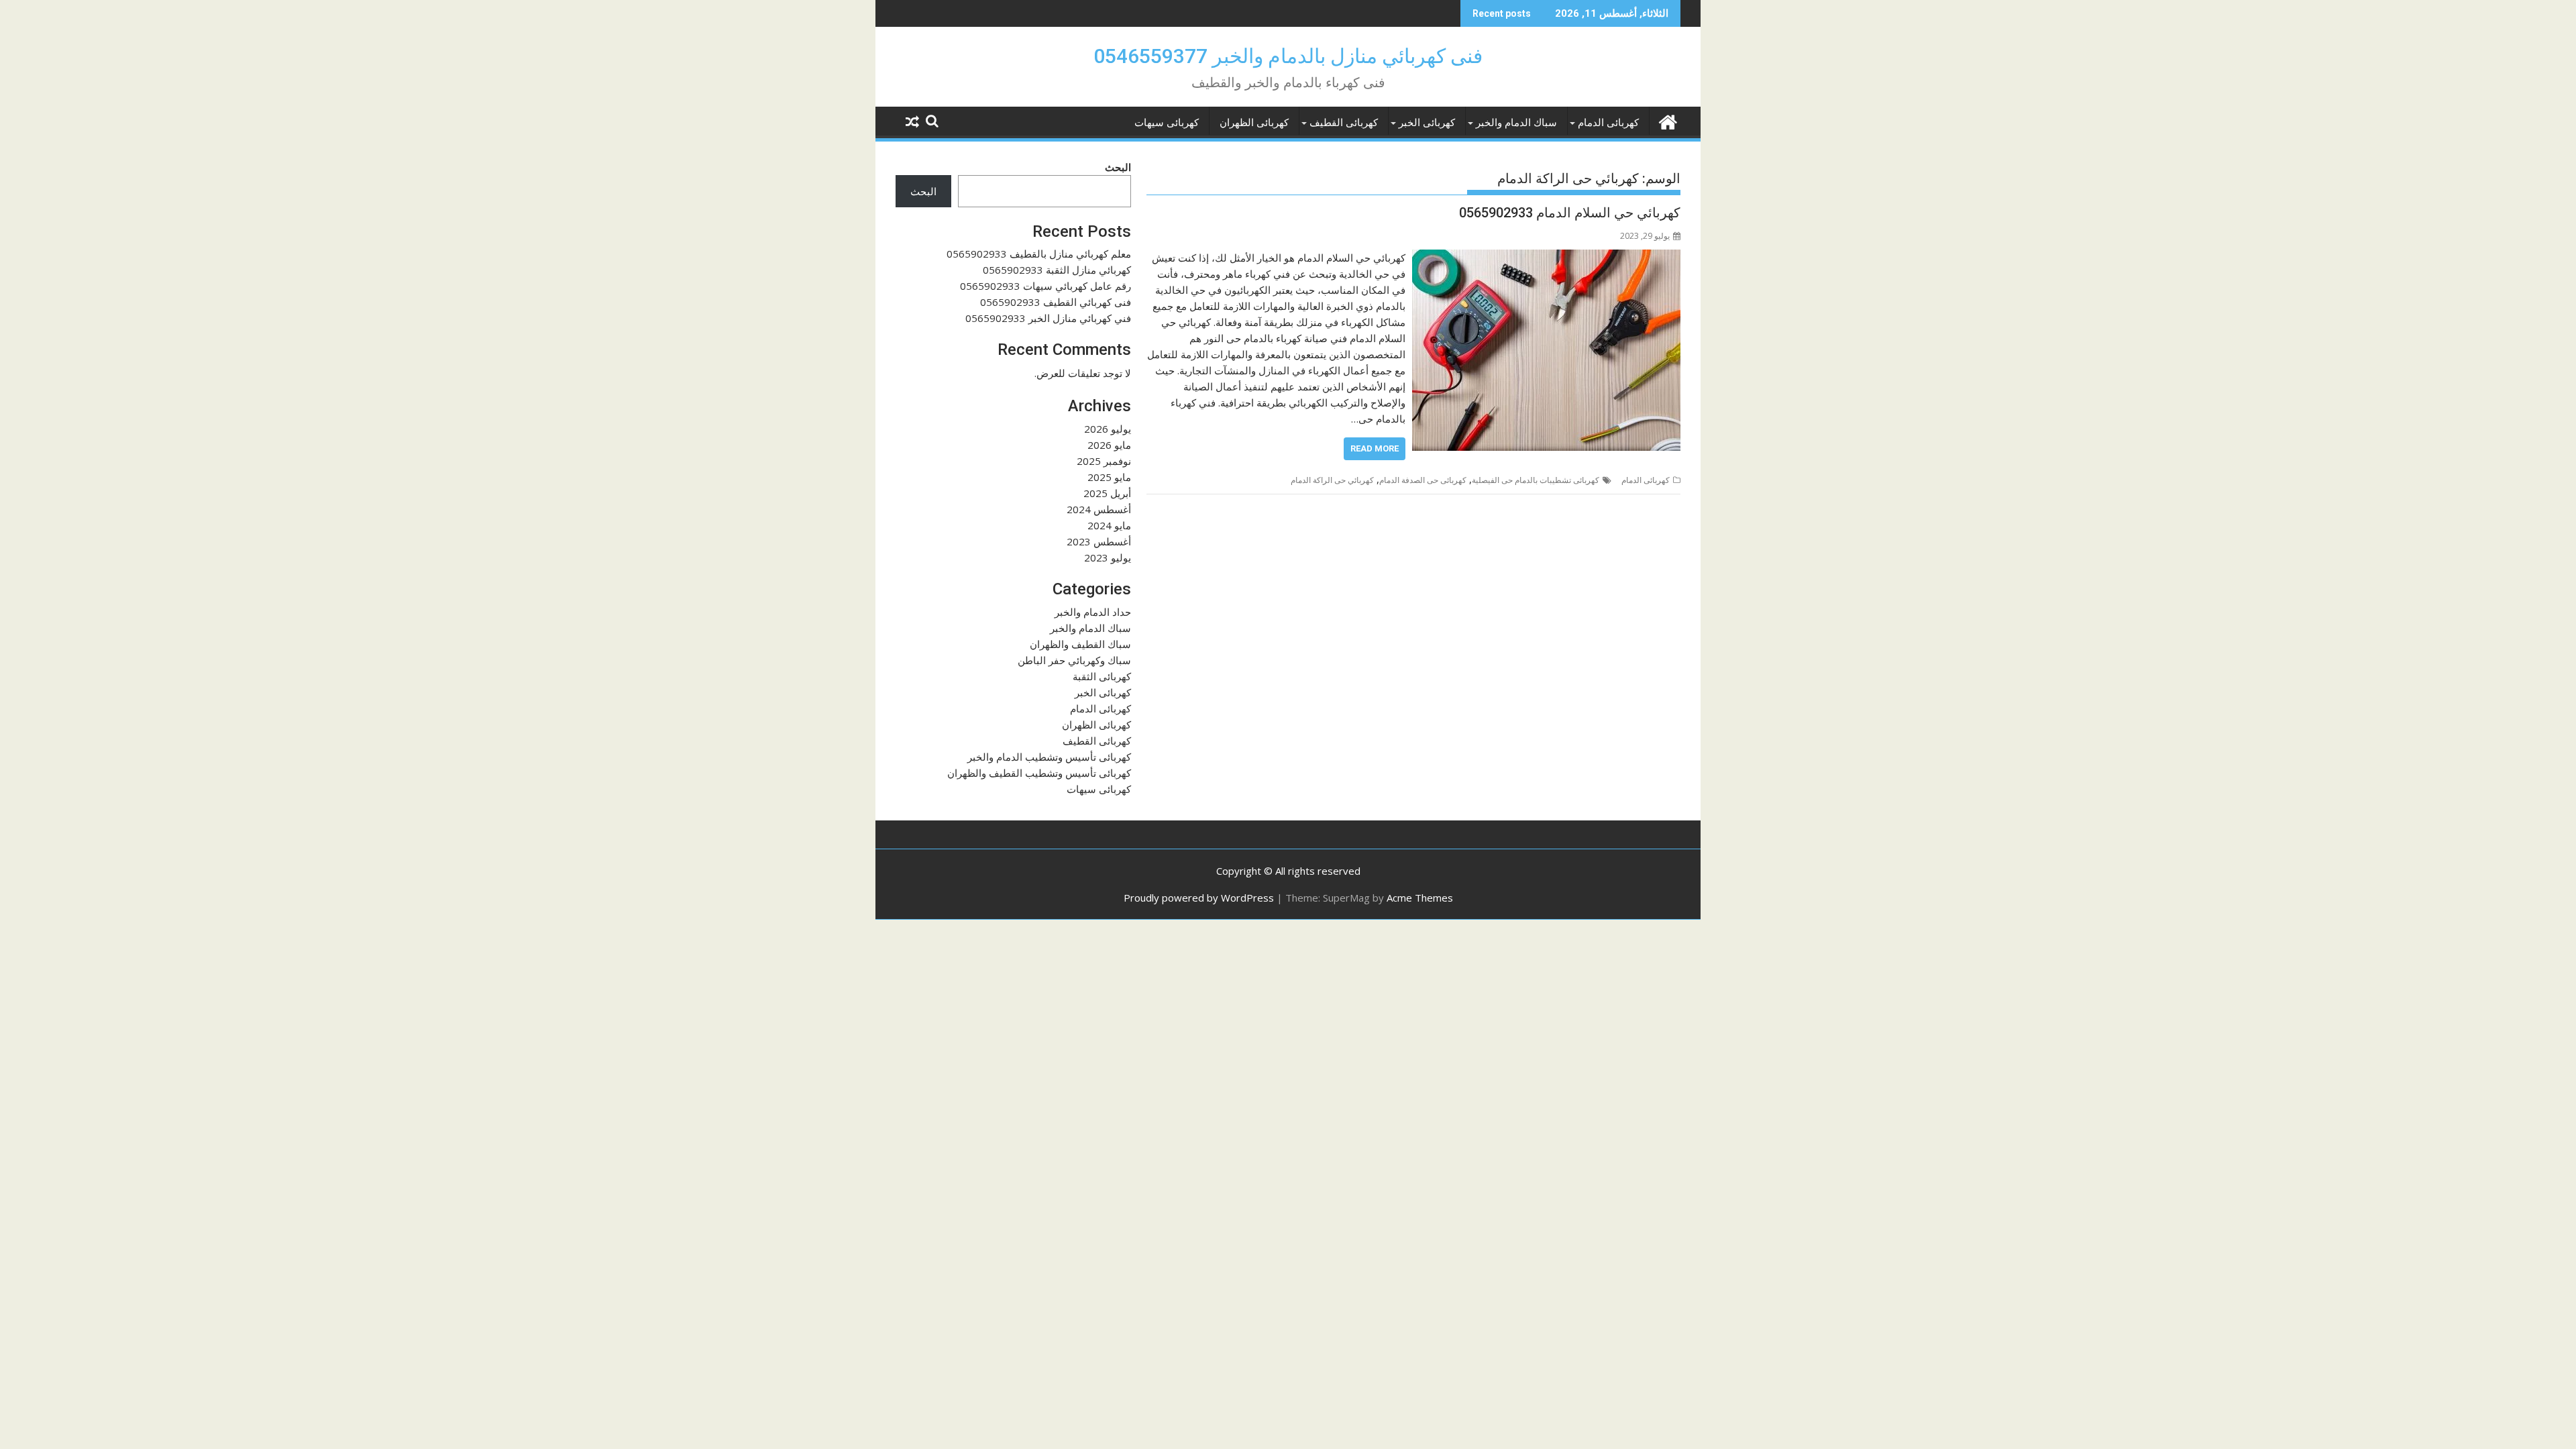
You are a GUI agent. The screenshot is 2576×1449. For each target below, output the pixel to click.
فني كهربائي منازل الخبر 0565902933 (1048, 318)
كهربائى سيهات (1167, 123)
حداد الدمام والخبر (1093, 612)
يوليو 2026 (1108, 429)
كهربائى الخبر (1427, 123)
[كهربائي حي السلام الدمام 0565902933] (1546, 258)
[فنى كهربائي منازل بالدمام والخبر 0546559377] (1667, 120)
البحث (1118, 167)
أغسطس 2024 (1099, 509)
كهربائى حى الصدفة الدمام (1423, 480)
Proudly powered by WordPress (1199, 898)
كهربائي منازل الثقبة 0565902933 (1057, 270)
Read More (1375, 448)
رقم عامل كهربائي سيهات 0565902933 (1045, 286)
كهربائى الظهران (1254, 123)
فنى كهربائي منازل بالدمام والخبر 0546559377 (1288, 56)
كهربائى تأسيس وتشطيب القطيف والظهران (1039, 773)
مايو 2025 (1109, 477)
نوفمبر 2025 (1104, 461)
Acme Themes (1420, 898)
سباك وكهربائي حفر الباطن (1074, 660)
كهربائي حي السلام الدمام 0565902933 (1570, 213)
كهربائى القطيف (1344, 123)
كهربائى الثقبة (1102, 676)
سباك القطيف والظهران (1080, 644)
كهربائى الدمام (1608, 123)
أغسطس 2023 (1099, 541)
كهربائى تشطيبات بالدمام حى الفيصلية (1536, 480)
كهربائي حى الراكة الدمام (1332, 480)
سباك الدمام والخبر (1516, 123)
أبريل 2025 (1107, 493)
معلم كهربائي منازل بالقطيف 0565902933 (1039, 254)
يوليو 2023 (1108, 557)
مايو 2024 (1109, 525)
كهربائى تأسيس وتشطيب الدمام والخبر (1049, 757)
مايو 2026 (1109, 445)
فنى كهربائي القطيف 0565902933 (1056, 302)
